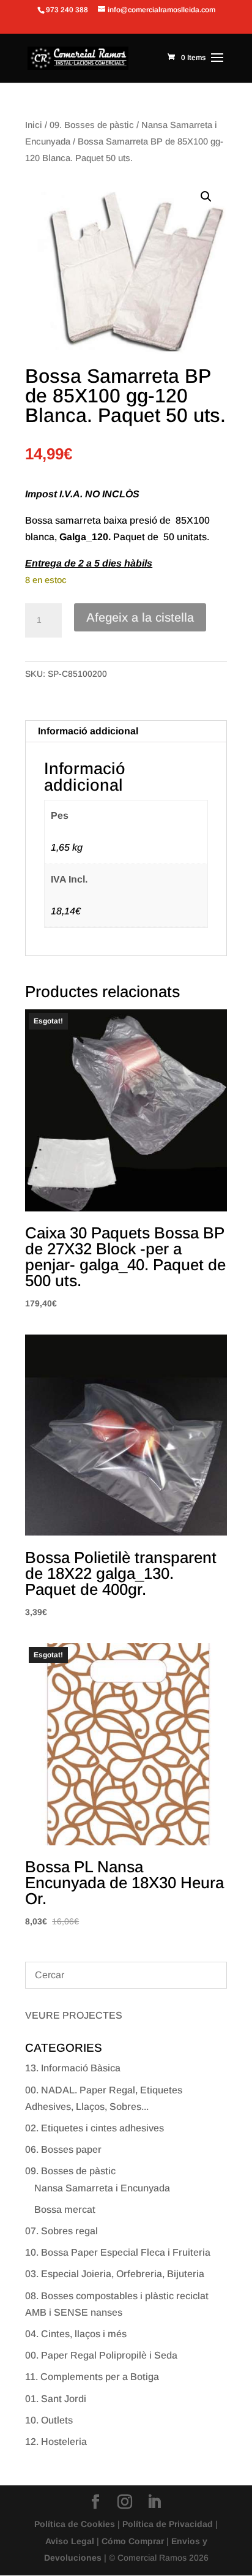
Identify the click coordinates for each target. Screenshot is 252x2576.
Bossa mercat (65, 2209)
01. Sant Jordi (56, 2399)
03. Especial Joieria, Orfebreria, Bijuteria (115, 2274)
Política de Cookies (75, 2524)
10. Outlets (49, 2420)
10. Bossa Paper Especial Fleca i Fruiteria (118, 2252)
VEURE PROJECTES (74, 2015)
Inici (34, 125)
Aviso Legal (70, 2541)
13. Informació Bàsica (73, 2068)
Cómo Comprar (133, 2541)
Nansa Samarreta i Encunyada (102, 2188)
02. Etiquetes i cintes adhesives (94, 2128)
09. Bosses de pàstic (92, 125)
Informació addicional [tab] (88, 731)
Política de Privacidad (168, 2524)
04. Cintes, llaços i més (76, 2334)
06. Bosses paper (63, 2149)
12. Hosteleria (56, 2442)
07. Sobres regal (61, 2231)
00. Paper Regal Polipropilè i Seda (101, 2355)
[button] (206, 197)
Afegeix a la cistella (140, 617)
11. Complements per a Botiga (92, 2377)
